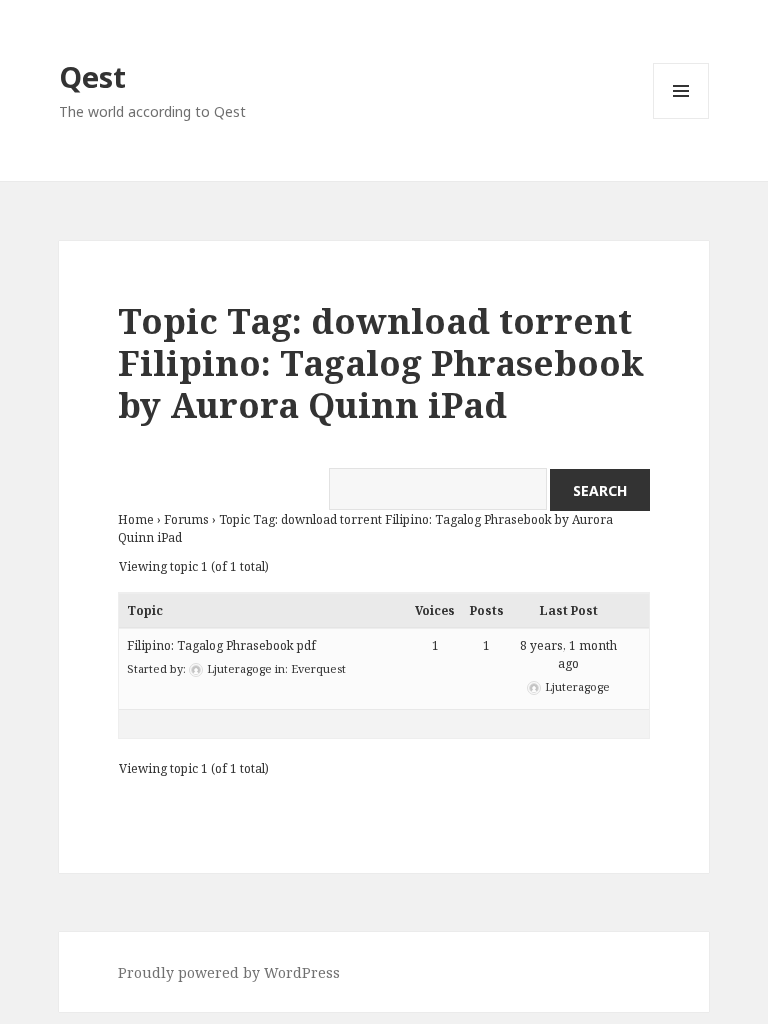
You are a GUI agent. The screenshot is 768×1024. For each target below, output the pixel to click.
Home (136, 519)
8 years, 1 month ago (568, 654)
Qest (92, 76)
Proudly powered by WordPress (229, 972)
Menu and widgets (681, 118)
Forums (186, 519)
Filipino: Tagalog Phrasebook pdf (221, 645)
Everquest (318, 668)
